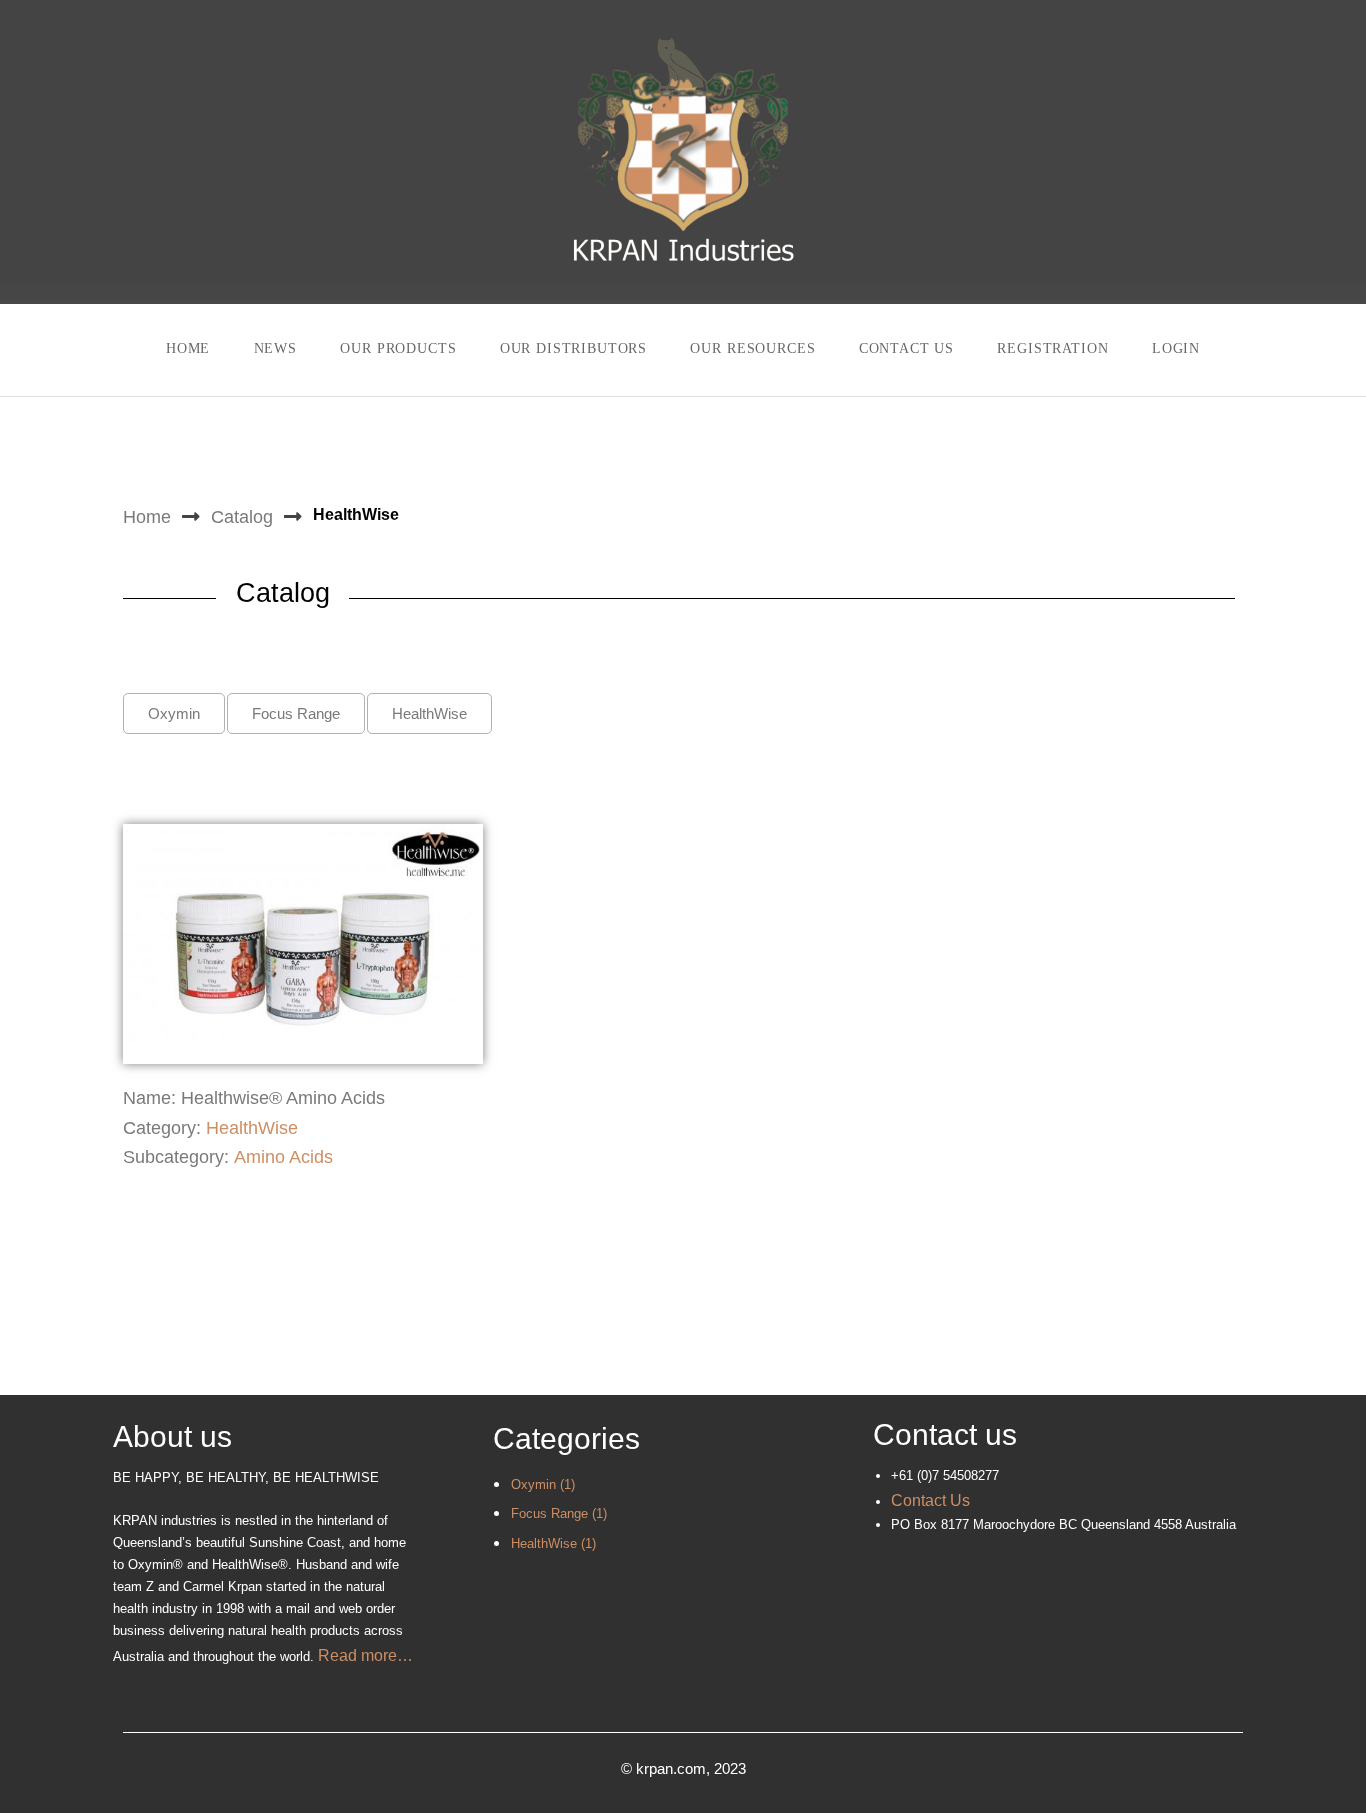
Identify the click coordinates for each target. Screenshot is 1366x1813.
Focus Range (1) (559, 1513)
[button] (174, 713)
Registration (1052, 348)
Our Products (398, 348)
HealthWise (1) (553, 1543)
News (275, 348)
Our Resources (752, 348)
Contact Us (906, 348)
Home (188, 348)
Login (1176, 348)
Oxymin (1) (543, 1484)
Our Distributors (573, 348)
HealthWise (252, 1128)
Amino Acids (283, 1157)
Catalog (242, 517)
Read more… (365, 1655)
